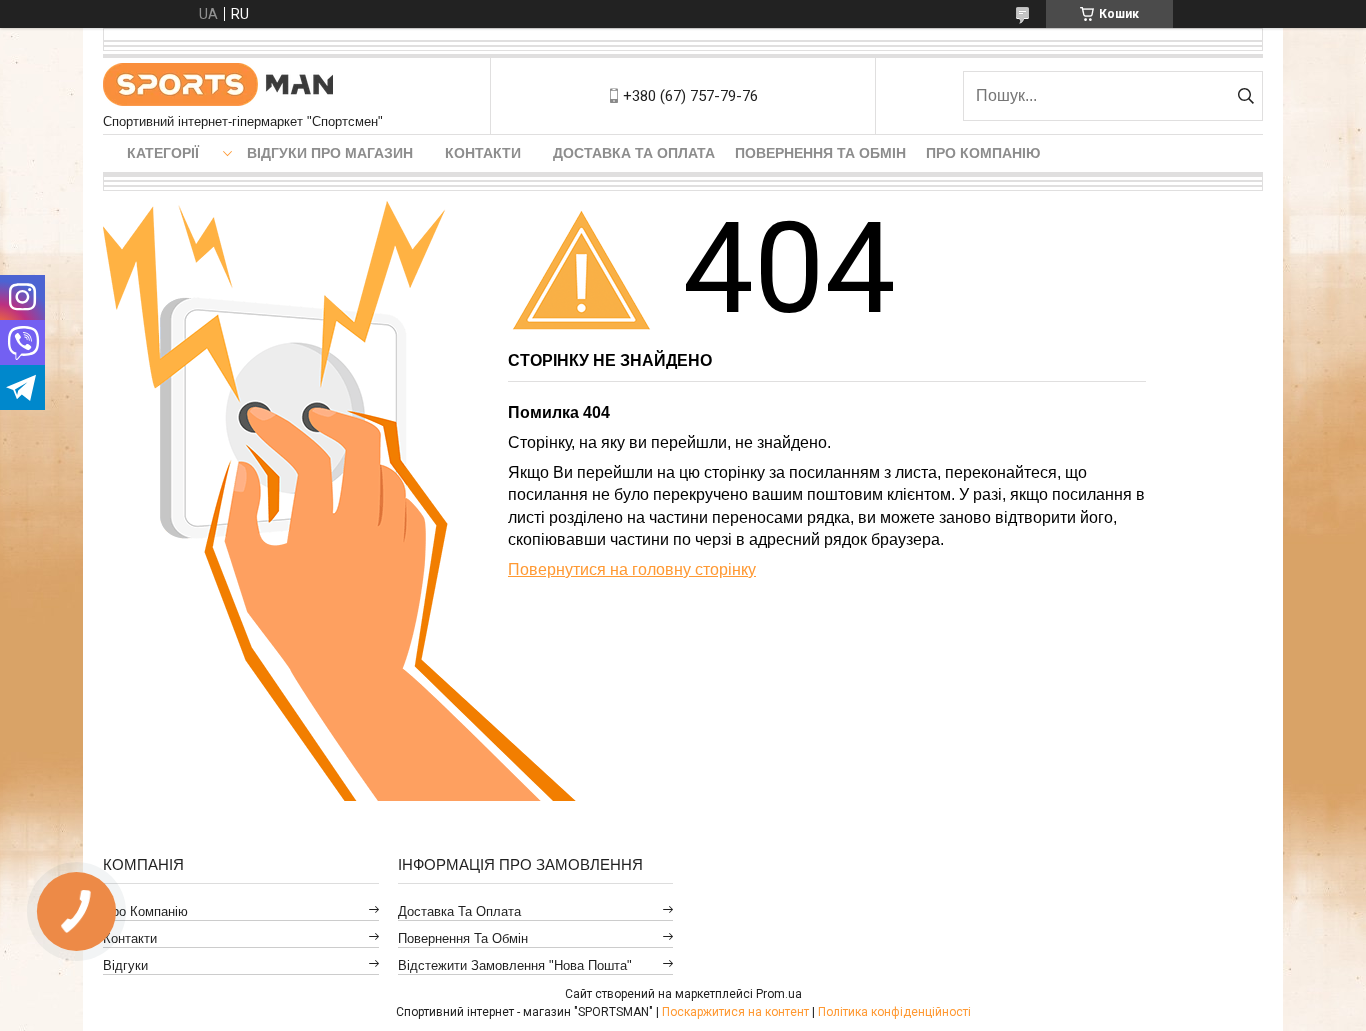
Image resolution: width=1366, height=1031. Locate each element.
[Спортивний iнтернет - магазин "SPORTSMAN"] (218, 86)
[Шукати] (1245, 96)
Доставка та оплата (634, 153)
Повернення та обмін (820, 153)
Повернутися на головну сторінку (632, 569)
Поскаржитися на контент (735, 1012)
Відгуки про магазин (330, 153)
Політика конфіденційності (894, 1012)
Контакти (483, 153)
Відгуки (125, 965)
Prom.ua (779, 994)
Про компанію (983, 153)
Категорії (163, 153)
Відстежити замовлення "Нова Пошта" (515, 965)
